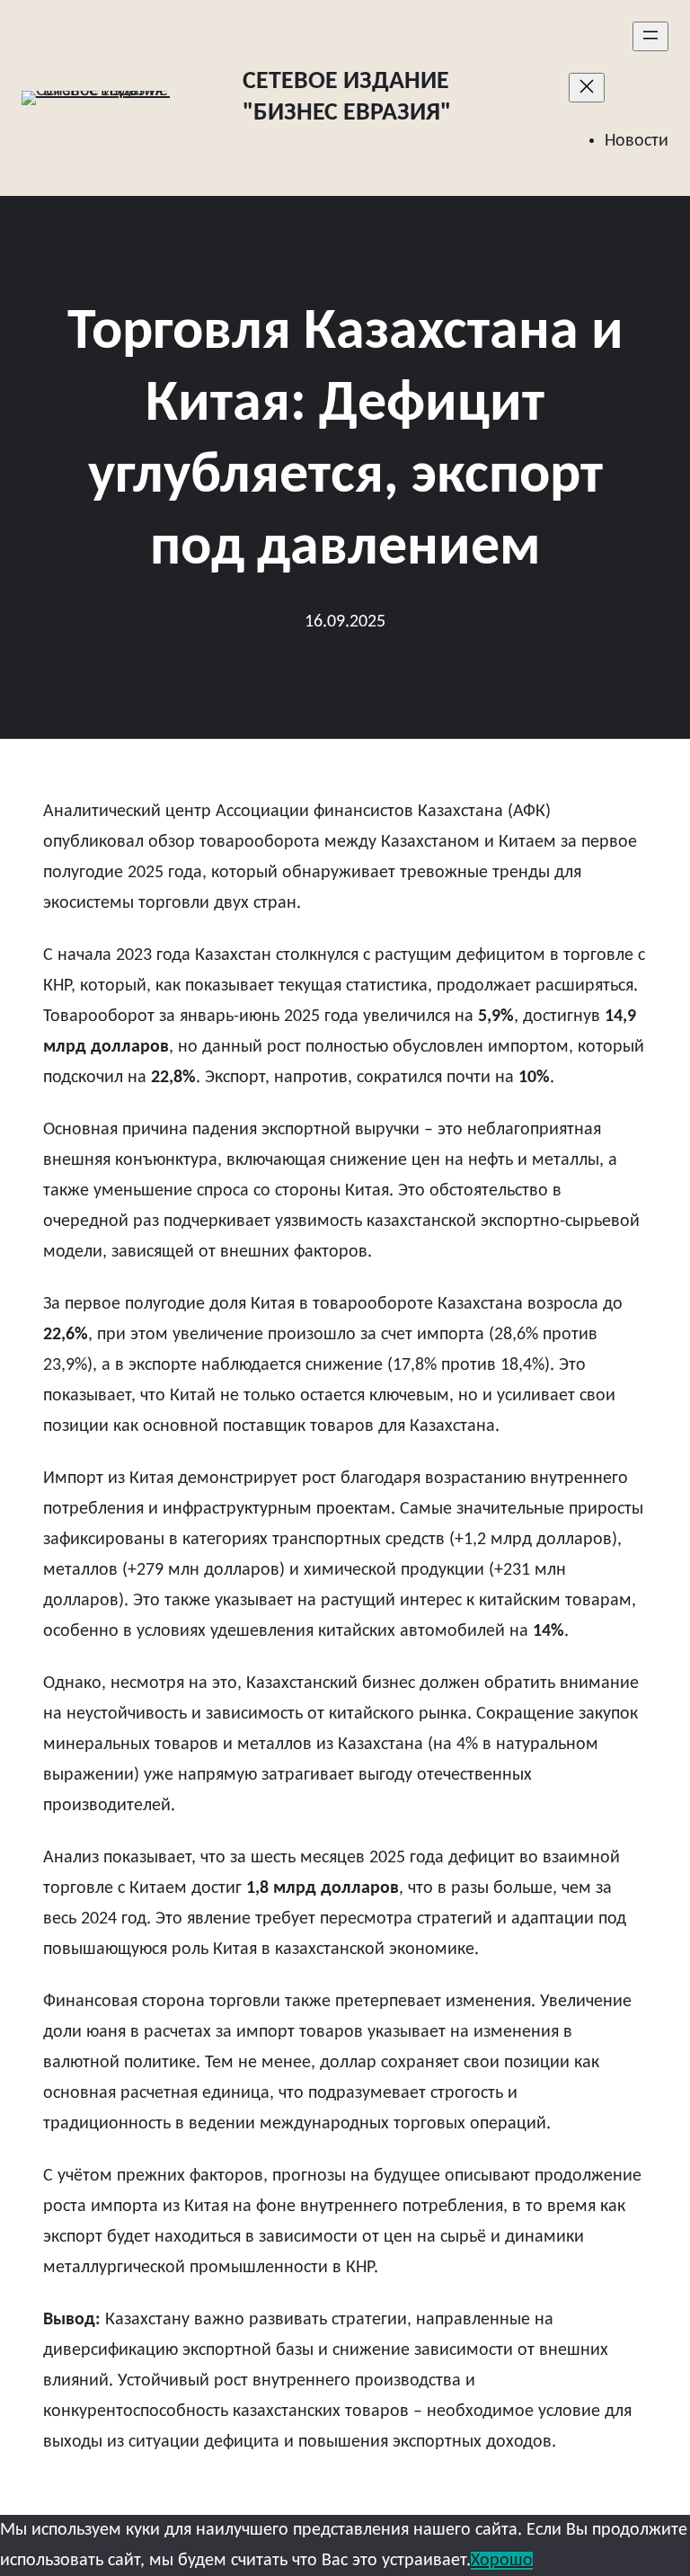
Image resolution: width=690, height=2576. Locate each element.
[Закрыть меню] (587, 88)
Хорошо (502, 2561)
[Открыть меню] (650, 36)
